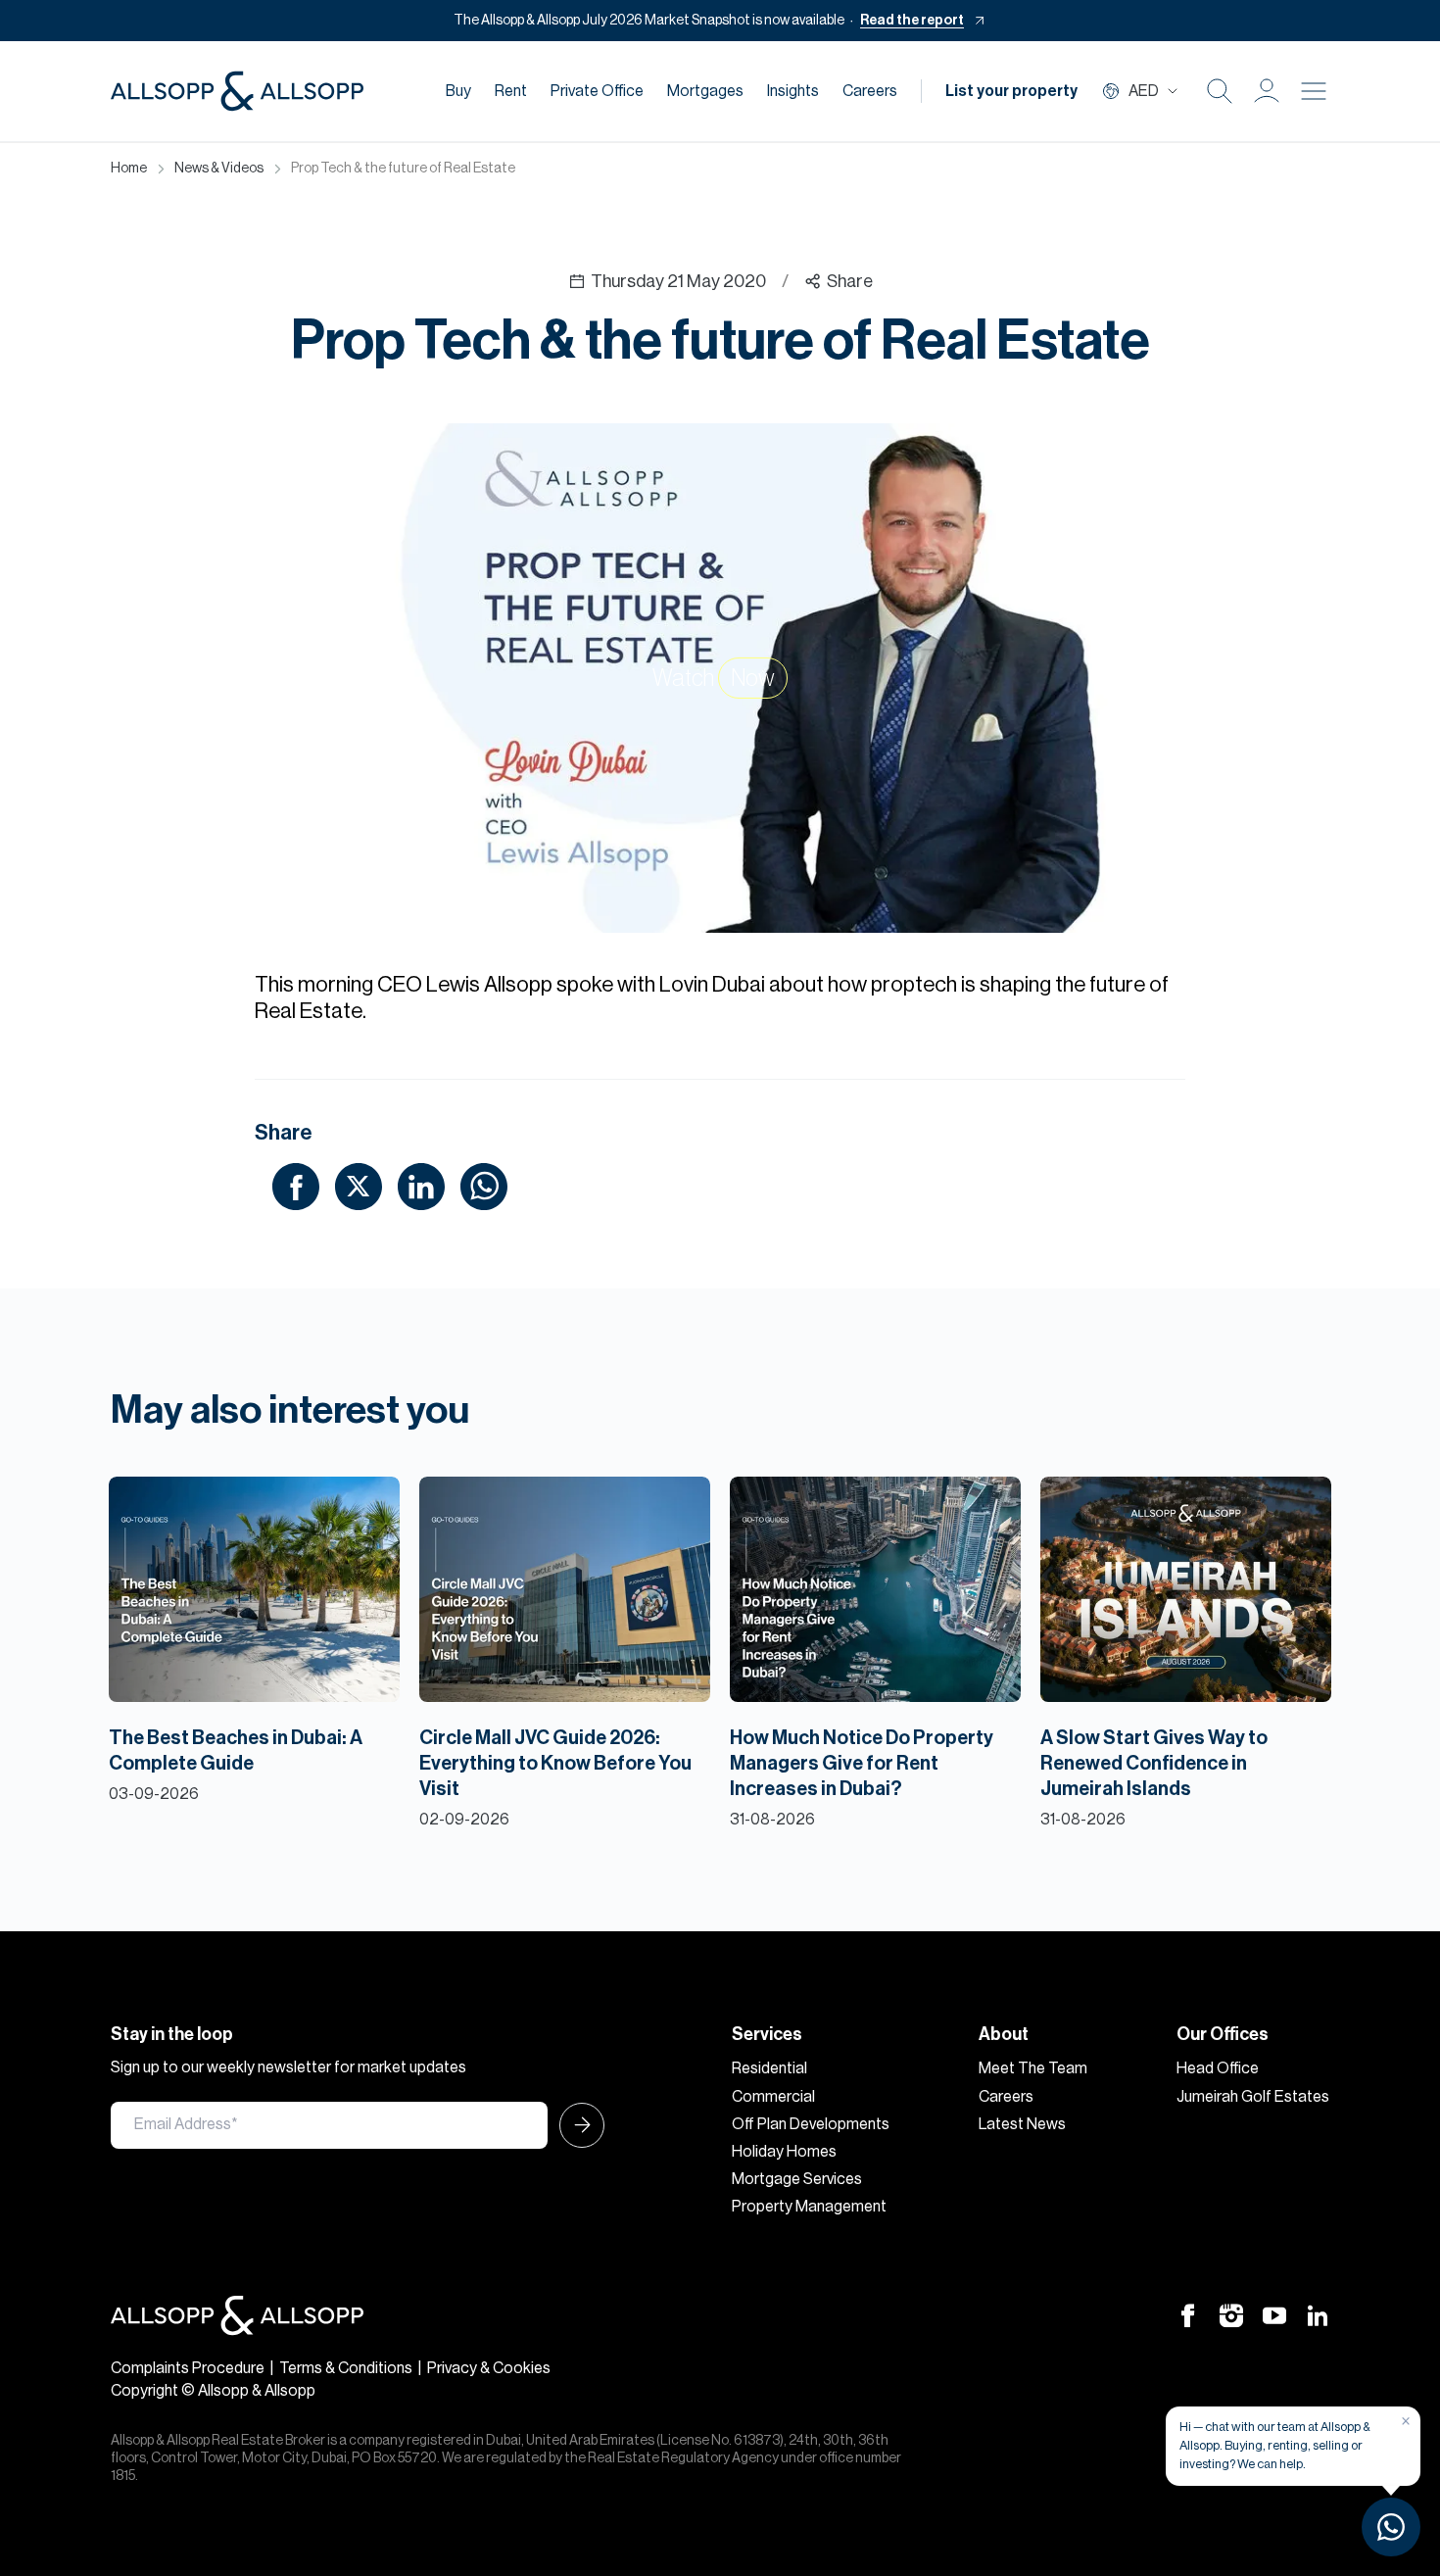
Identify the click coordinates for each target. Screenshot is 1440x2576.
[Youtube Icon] (1274, 2314)
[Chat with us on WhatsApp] (1391, 2527)
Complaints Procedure (188, 2368)
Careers (870, 91)
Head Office (1218, 2068)
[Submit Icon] (576, 2125)
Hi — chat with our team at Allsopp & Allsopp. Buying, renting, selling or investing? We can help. (1275, 2445)
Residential (769, 2068)
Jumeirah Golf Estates (1253, 2097)
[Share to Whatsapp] (484, 1185)
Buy (458, 91)
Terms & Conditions (346, 2368)
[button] (1267, 91)
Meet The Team (1033, 2068)
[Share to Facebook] (296, 1185)
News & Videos (219, 169)
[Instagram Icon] (1231, 2314)
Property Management (809, 2207)
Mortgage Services (797, 2179)
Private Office (597, 91)
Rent (511, 91)
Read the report (912, 21)
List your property (1011, 91)
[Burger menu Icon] (1314, 91)
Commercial (773, 2097)
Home (129, 169)
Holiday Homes (784, 2152)
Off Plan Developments (811, 2124)
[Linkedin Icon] (1318, 2314)
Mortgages (705, 91)
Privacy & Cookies (489, 2368)
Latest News (1022, 2124)
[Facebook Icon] (1188, 2314)
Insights (793, 91)
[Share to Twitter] (359, 1185)
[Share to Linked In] (421, 1185)
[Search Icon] (1220, 91)
